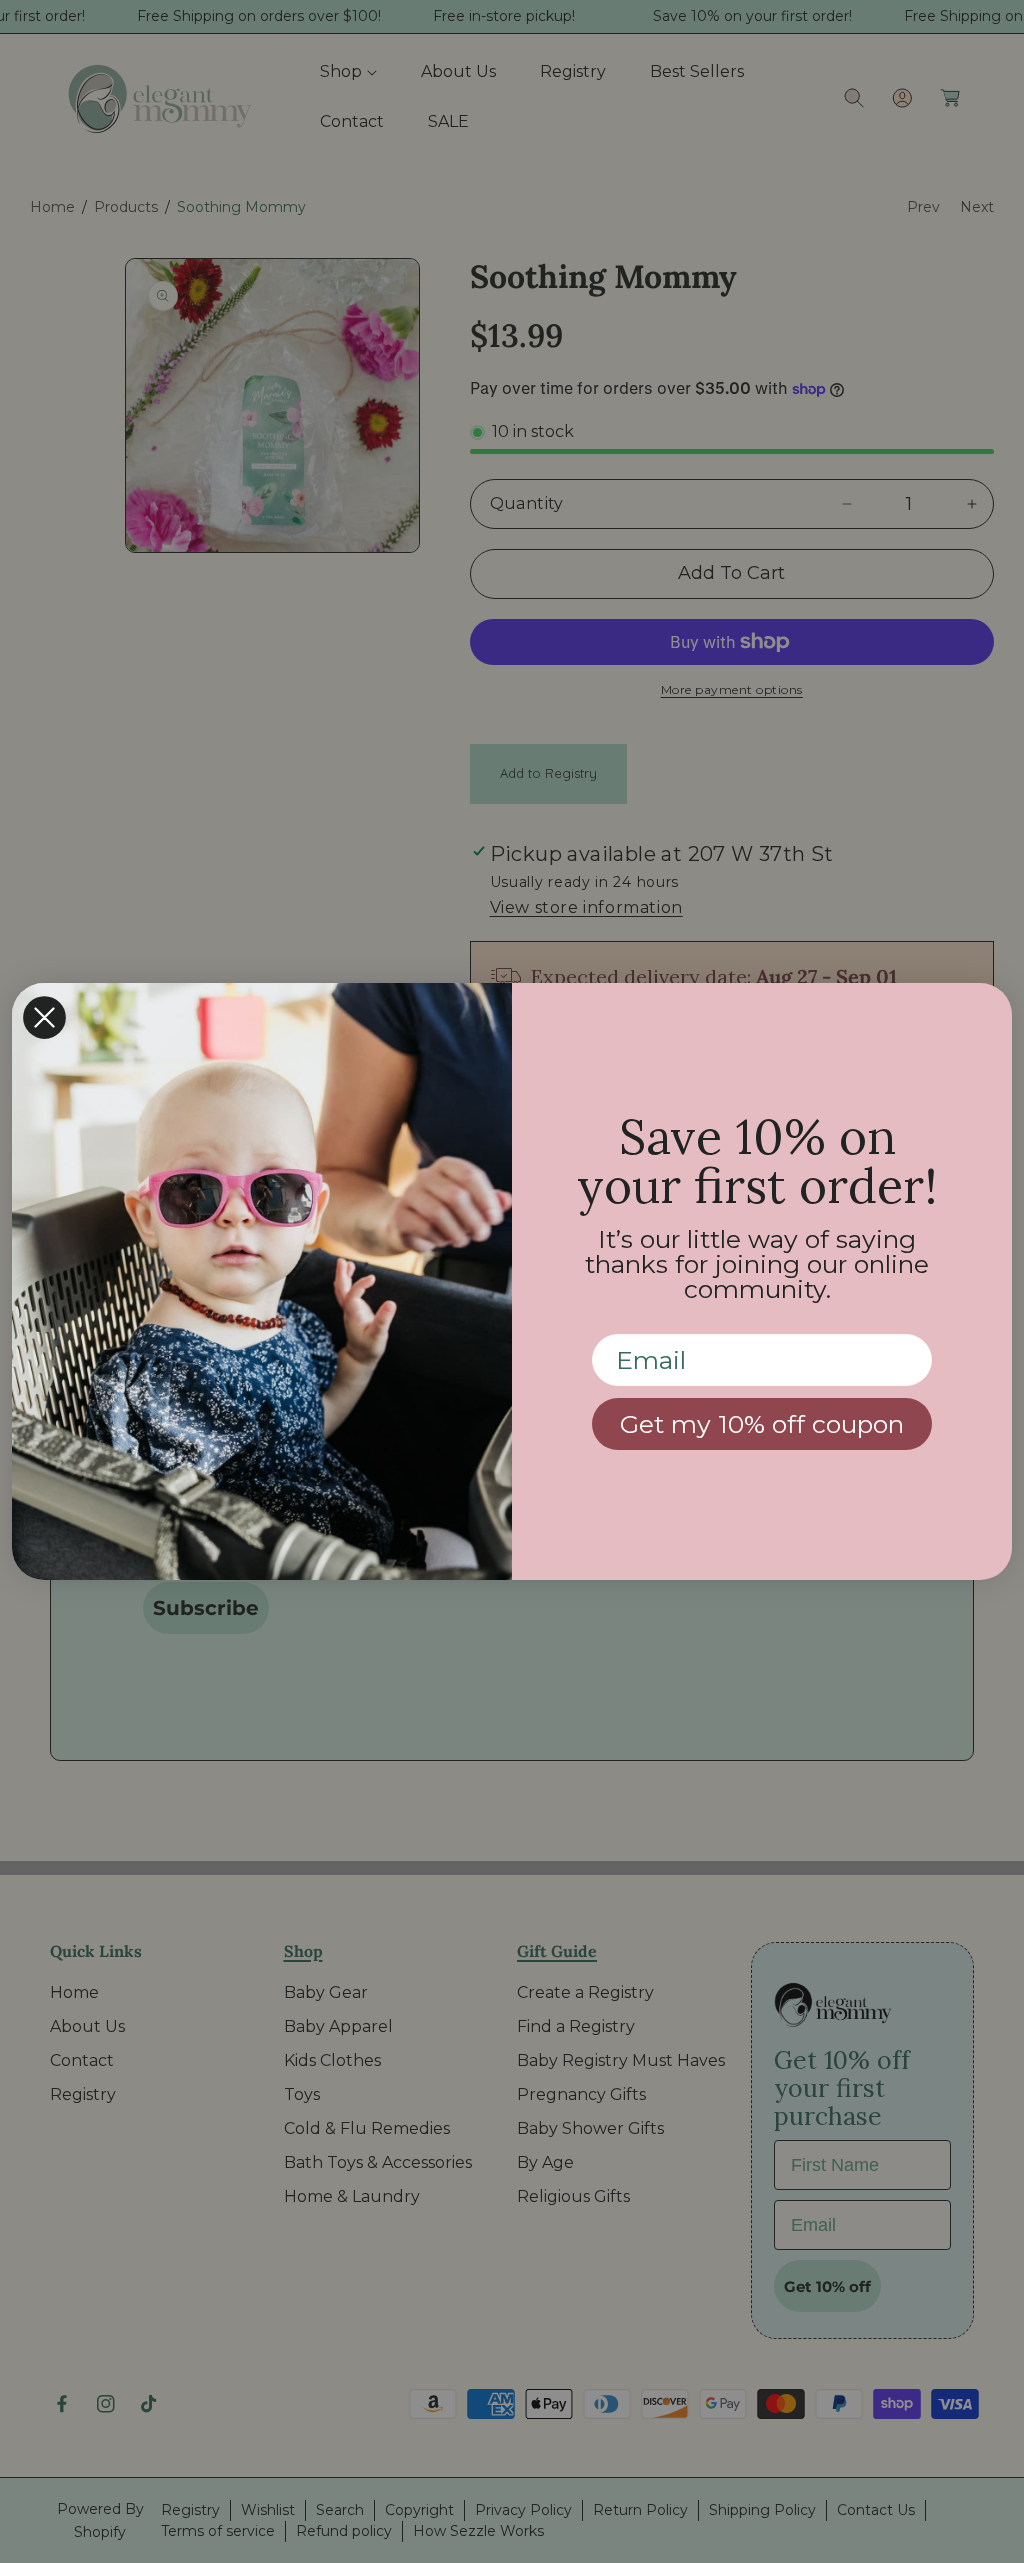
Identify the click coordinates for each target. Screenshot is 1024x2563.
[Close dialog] (44, 1017)
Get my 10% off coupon (762, 1424)
